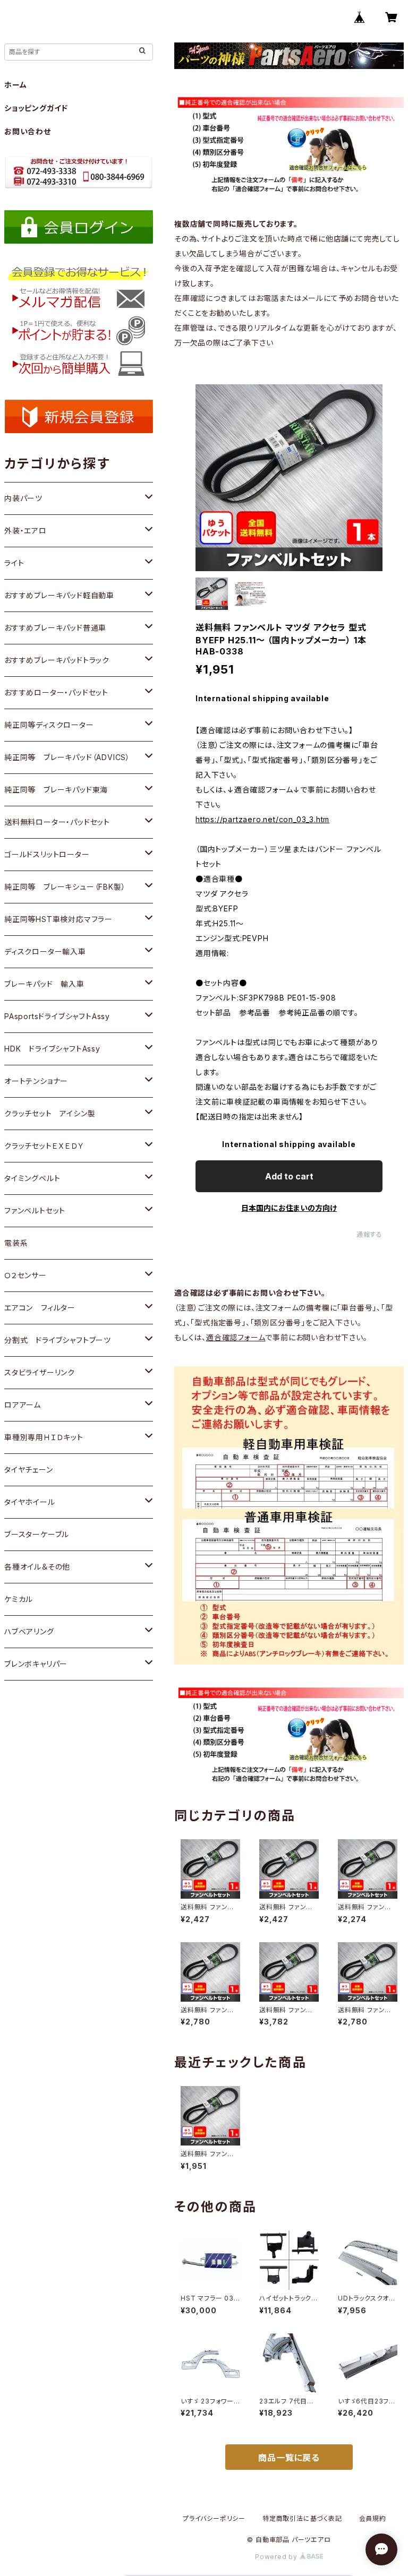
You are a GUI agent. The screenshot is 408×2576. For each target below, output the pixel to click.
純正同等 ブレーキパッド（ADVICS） (67, 757)
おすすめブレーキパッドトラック (57, 660)
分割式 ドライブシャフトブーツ (58, 1340)
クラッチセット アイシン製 (50, 1113)
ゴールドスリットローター (47, 854)
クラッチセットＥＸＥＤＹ (44, 1146)
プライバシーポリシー (214, 2518)
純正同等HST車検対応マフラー (58, 919)
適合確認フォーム (236, 1337)
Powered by (277, 2557)
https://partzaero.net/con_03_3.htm (262, 819)
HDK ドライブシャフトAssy (52, 1049)
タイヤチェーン (29, 1470)
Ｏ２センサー (25, 1275)
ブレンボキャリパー (36, 1664)
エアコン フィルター (40, 1308)
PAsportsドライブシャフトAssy (57, 1016)
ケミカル (19, 1599)
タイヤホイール (30, 1502)
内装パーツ (23, 498)
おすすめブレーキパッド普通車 (55, 628)
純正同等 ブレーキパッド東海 (56, 790)
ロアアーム (23, 1405)
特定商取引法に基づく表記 (302, 2518)
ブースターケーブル (37, 1534)
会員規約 (373, 2518)
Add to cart (289, 1176)
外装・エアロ (25, 531)
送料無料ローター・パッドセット (57, 822)
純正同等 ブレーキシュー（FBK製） (65, 887)
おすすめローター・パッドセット (56, 692)
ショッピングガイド (36, 108)
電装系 (16, 1243)
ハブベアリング (29, 1631)
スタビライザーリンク (40, 1372)
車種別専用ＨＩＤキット (44, 1437)
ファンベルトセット (35, 1211)
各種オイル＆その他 (37, 1567)
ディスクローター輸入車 (45, 951)
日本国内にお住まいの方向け (289, 1208)
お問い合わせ (28, 131)
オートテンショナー (36, 1081)
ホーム (15, 85)
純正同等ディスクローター (49, 725)
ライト (14, 563)
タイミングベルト (32, 1178)
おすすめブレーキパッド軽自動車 (59, 595)
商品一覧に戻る (289, 2458)
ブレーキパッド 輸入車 (44, 984)
